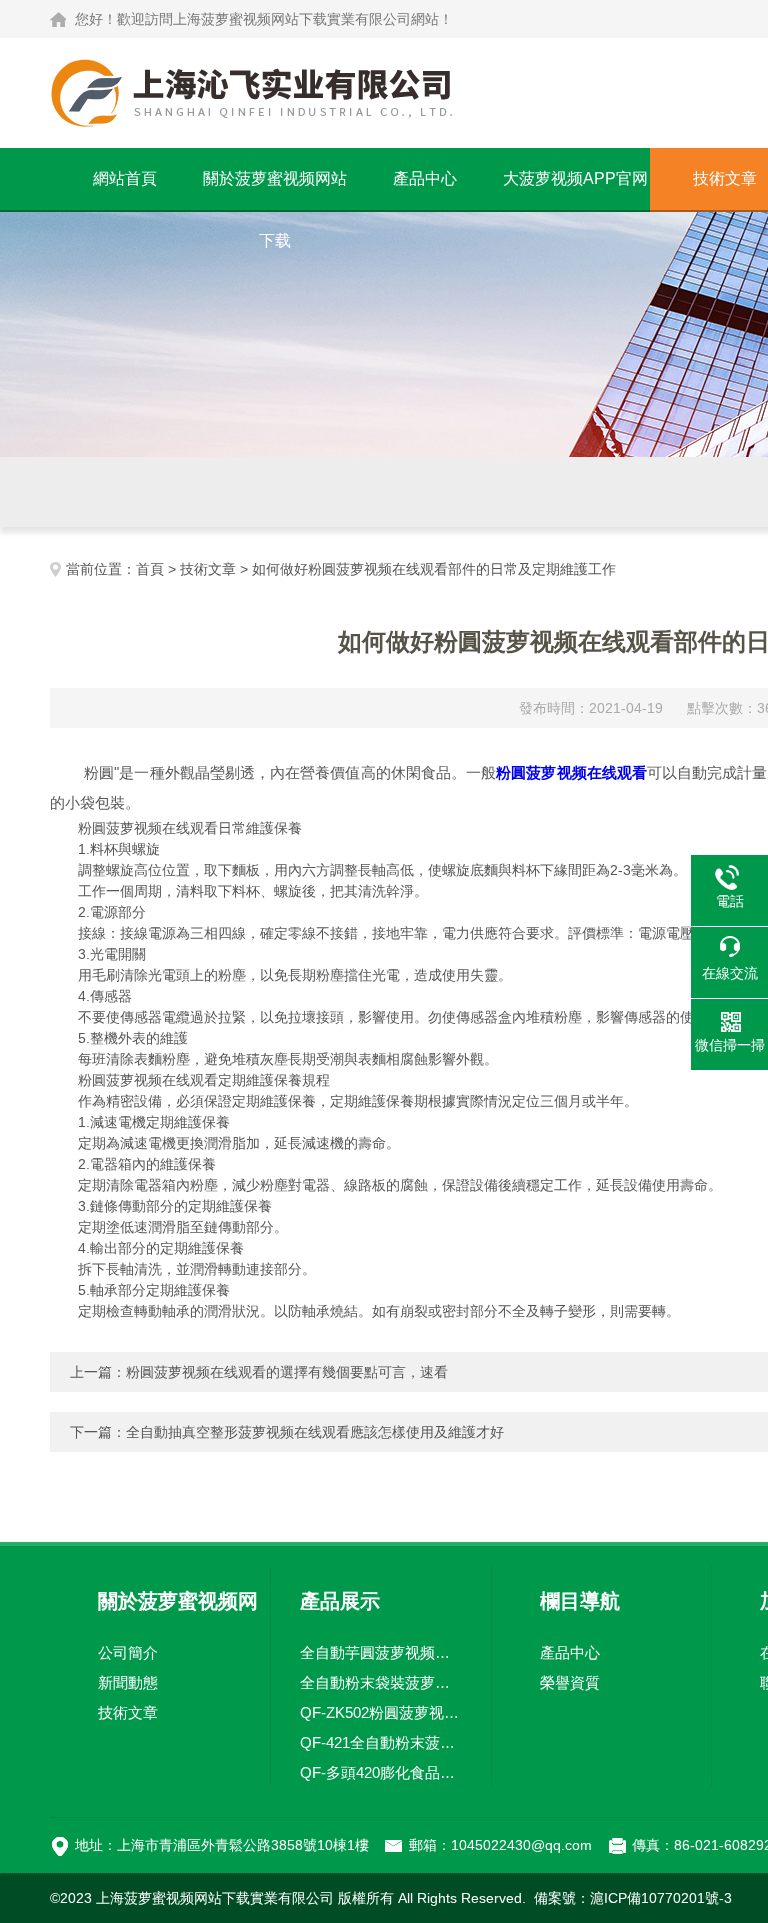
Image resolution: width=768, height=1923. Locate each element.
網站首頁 (125, 178)
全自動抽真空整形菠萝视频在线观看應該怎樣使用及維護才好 (315, 1432)
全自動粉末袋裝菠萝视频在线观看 (381, 1682)
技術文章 (208, 569)
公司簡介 (128, 1652)
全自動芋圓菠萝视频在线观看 (381, 1652)
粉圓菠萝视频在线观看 (571, 772)
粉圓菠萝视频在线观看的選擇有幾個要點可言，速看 (287, 1372)
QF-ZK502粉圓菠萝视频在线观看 (381, 1712)
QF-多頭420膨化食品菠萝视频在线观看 (381, 1772)
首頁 (150, 569)
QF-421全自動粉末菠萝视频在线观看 (381, 1742)
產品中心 (425, 178)
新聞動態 (128, 1682)
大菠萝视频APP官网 (575, 178)
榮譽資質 (570, 1682)
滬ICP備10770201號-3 (661, 1898)
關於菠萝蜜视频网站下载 (275, 190)
